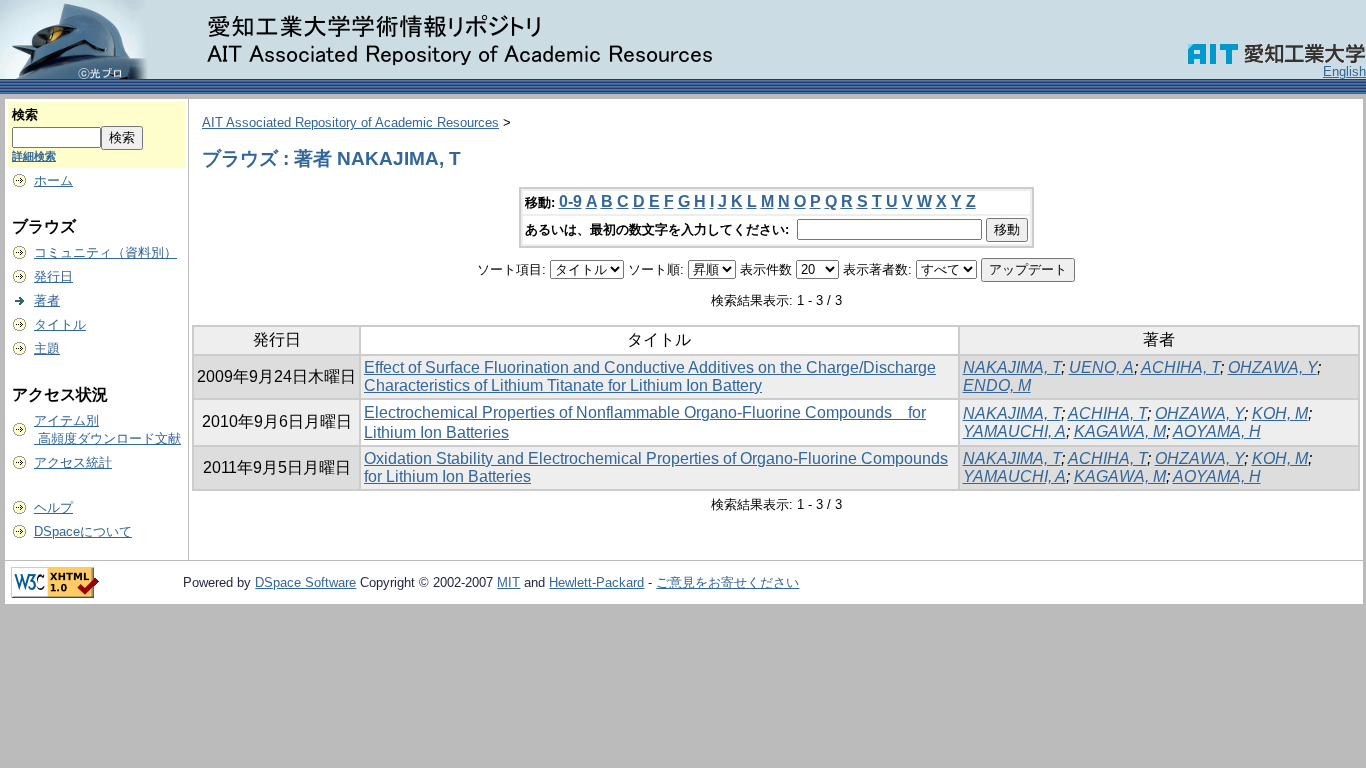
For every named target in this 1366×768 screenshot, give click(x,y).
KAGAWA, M (1120, 431)
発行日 (53, 276)
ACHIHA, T (1180, 367)
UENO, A (1101, 367)
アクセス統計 (73, 462)
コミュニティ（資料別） (105, 252)
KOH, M (1280, 413)
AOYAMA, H (1217, 431)
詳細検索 (34, 156)
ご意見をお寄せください (727, 582)
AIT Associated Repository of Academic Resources (350, 122)
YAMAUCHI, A (1014, 431)
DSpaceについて (83, 531)
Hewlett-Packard (596, 582)
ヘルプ (53, 507)
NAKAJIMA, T (1012, 367)
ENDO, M (997, 385)
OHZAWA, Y (1272, 367)
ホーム (53, 180)
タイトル (60, 324)
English (1344, 71)
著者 (47, 300)
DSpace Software (305, 582)
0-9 (570, 201)
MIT (508, 582)
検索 (25, 114)
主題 (47, 348)
